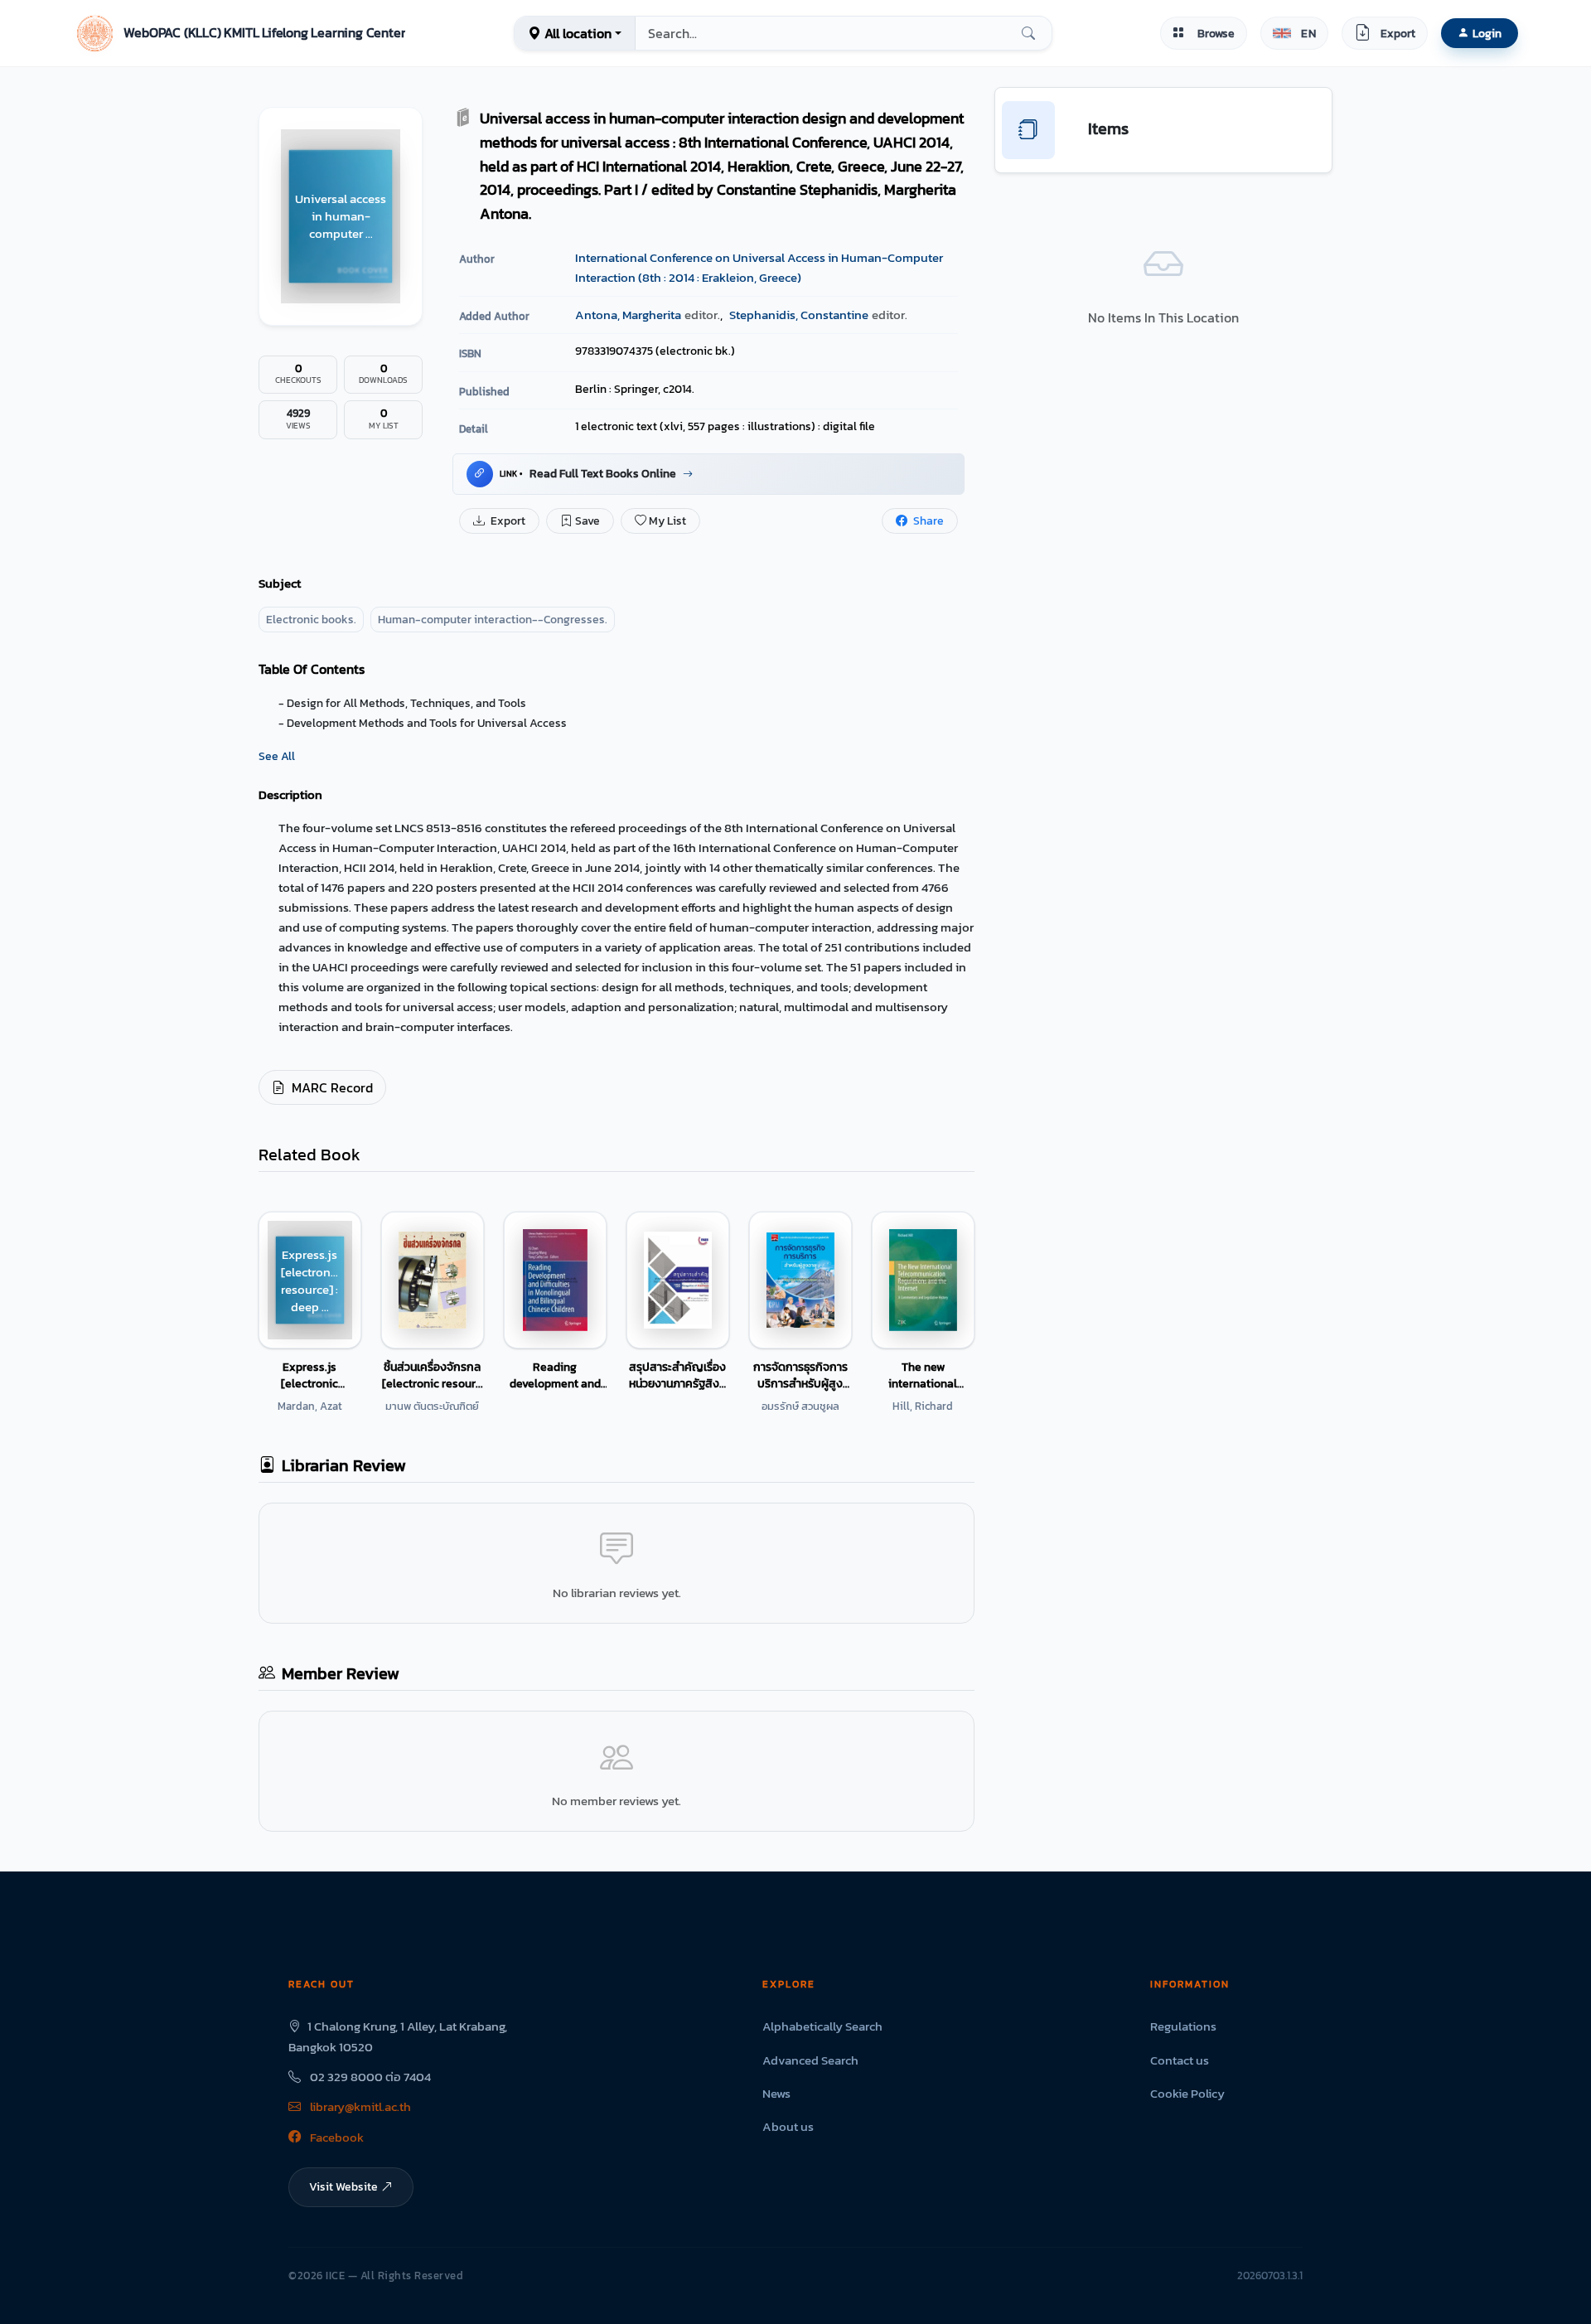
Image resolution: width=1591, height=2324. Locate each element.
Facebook (336, 2137)
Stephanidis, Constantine (799, 315)
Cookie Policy (1187, 2093)
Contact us (1180, 2060)
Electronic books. (311, 620)
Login (1487, 33)
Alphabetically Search (822, 2026)
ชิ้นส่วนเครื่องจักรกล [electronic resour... (433, 1375)
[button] (239, 33)
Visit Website (343, 2186)
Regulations (1183, 2026)
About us (788, 2126)
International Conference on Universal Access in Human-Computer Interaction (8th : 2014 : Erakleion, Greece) (759, 267)
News (776, 2093)
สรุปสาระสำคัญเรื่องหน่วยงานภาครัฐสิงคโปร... (678, 1375)
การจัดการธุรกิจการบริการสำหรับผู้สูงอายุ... (800, 1375)
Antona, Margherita (628, 315)
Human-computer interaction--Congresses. (493, 620)
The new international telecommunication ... (923, 1375)
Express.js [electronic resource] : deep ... (310, 1375)
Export (507, 521)
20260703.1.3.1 (1270, 2276)
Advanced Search (810, 2060)
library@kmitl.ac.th (359, 2106)
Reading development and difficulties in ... (555, 1375)
